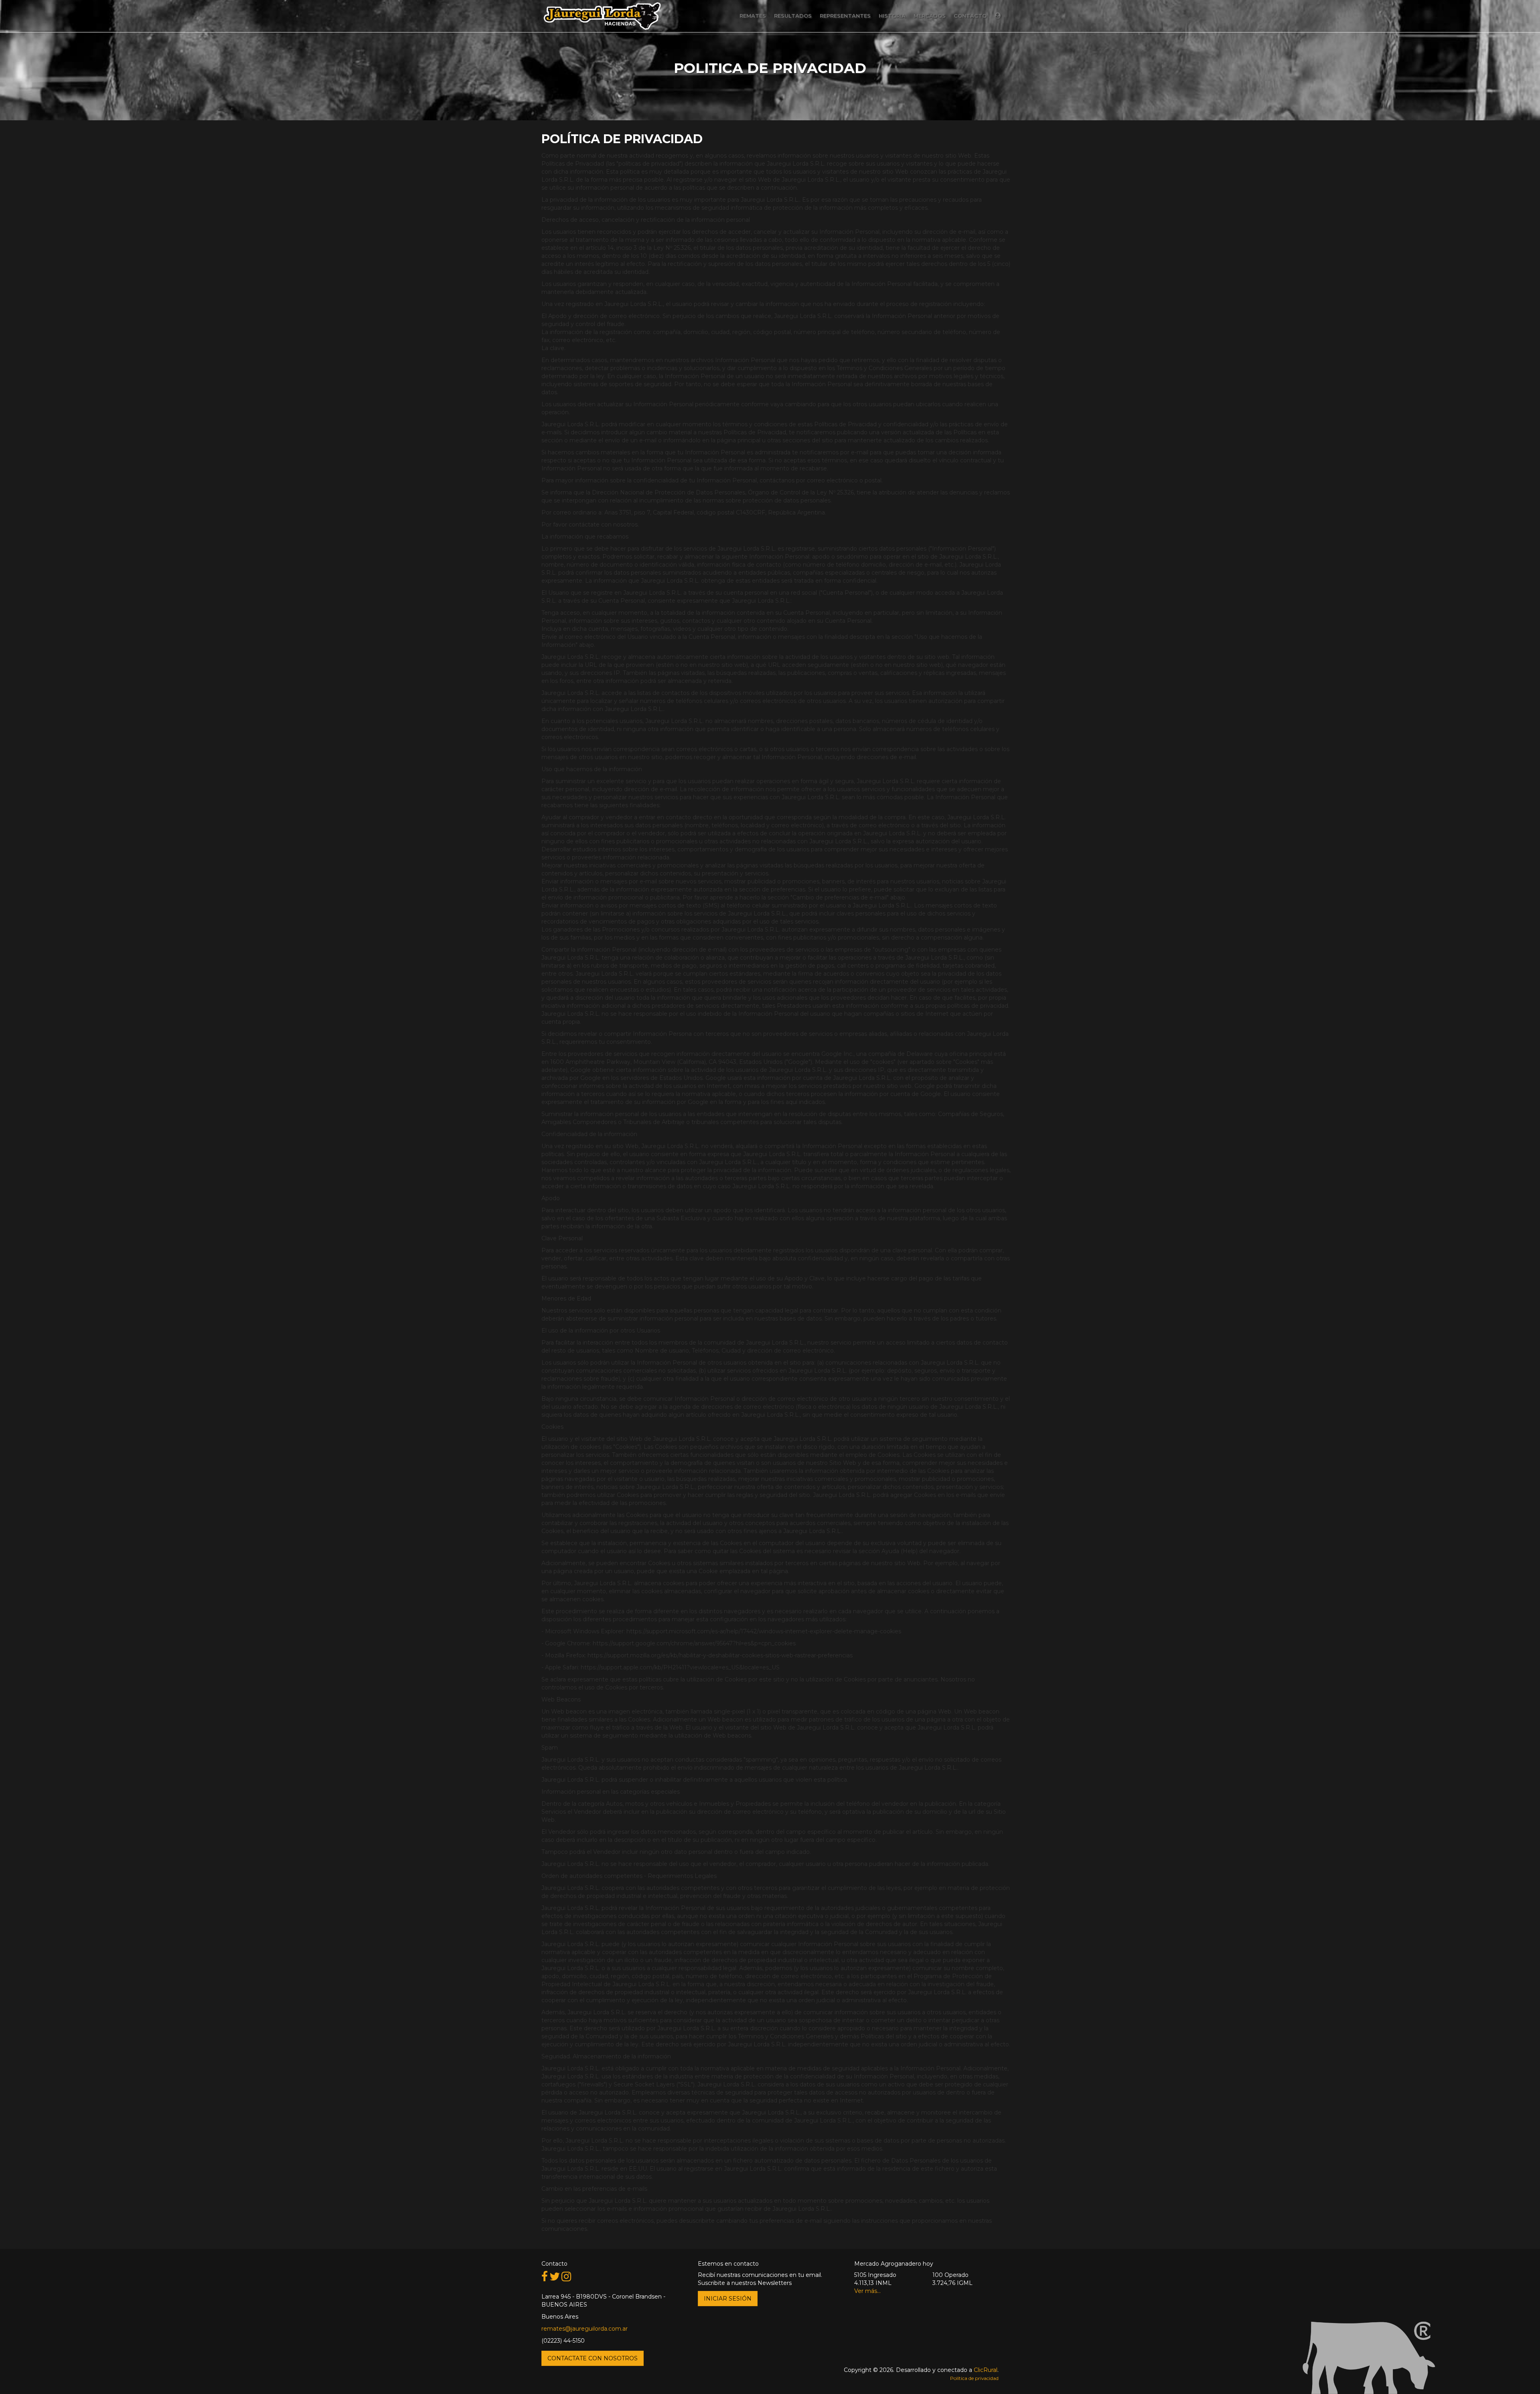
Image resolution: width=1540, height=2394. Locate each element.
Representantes (845, 16)
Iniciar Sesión (728, 2299)
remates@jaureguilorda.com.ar (585, 2329)
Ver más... (867, 2291)
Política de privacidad (974, 2378)
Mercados (930, 16)
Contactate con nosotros (593, 2358)
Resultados (793, 16)
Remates (753, 16)
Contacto (970, 16)
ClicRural (986, 2370)
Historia (892, 16)
